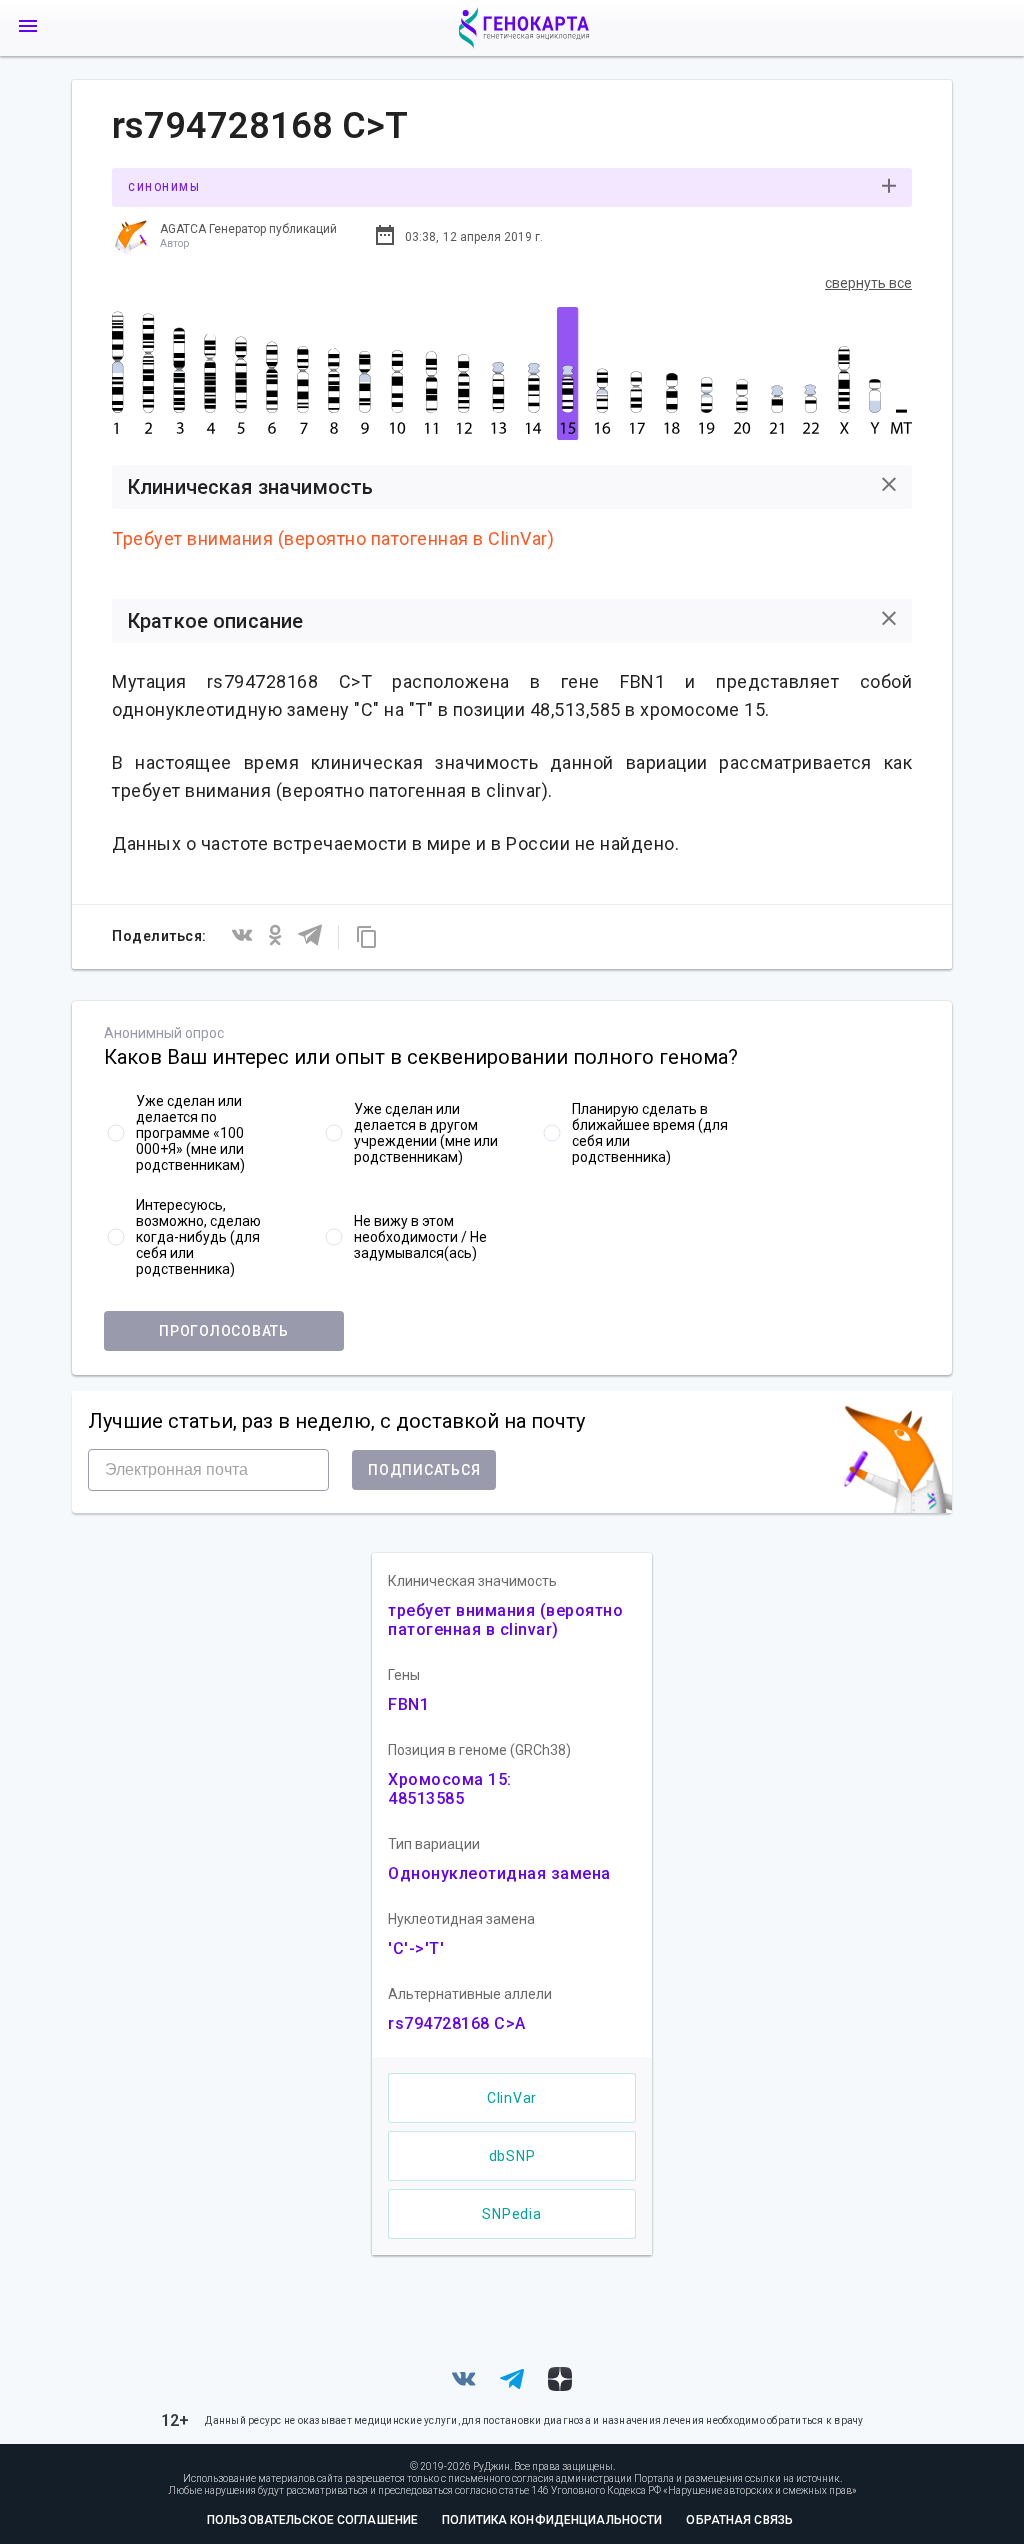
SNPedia (511, 2214)
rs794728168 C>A (457, 2023)
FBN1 (408, 1704)
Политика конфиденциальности (552, 2520)
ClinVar (512, 2098)
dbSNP (512, 2156)
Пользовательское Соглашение (312, 2520)
